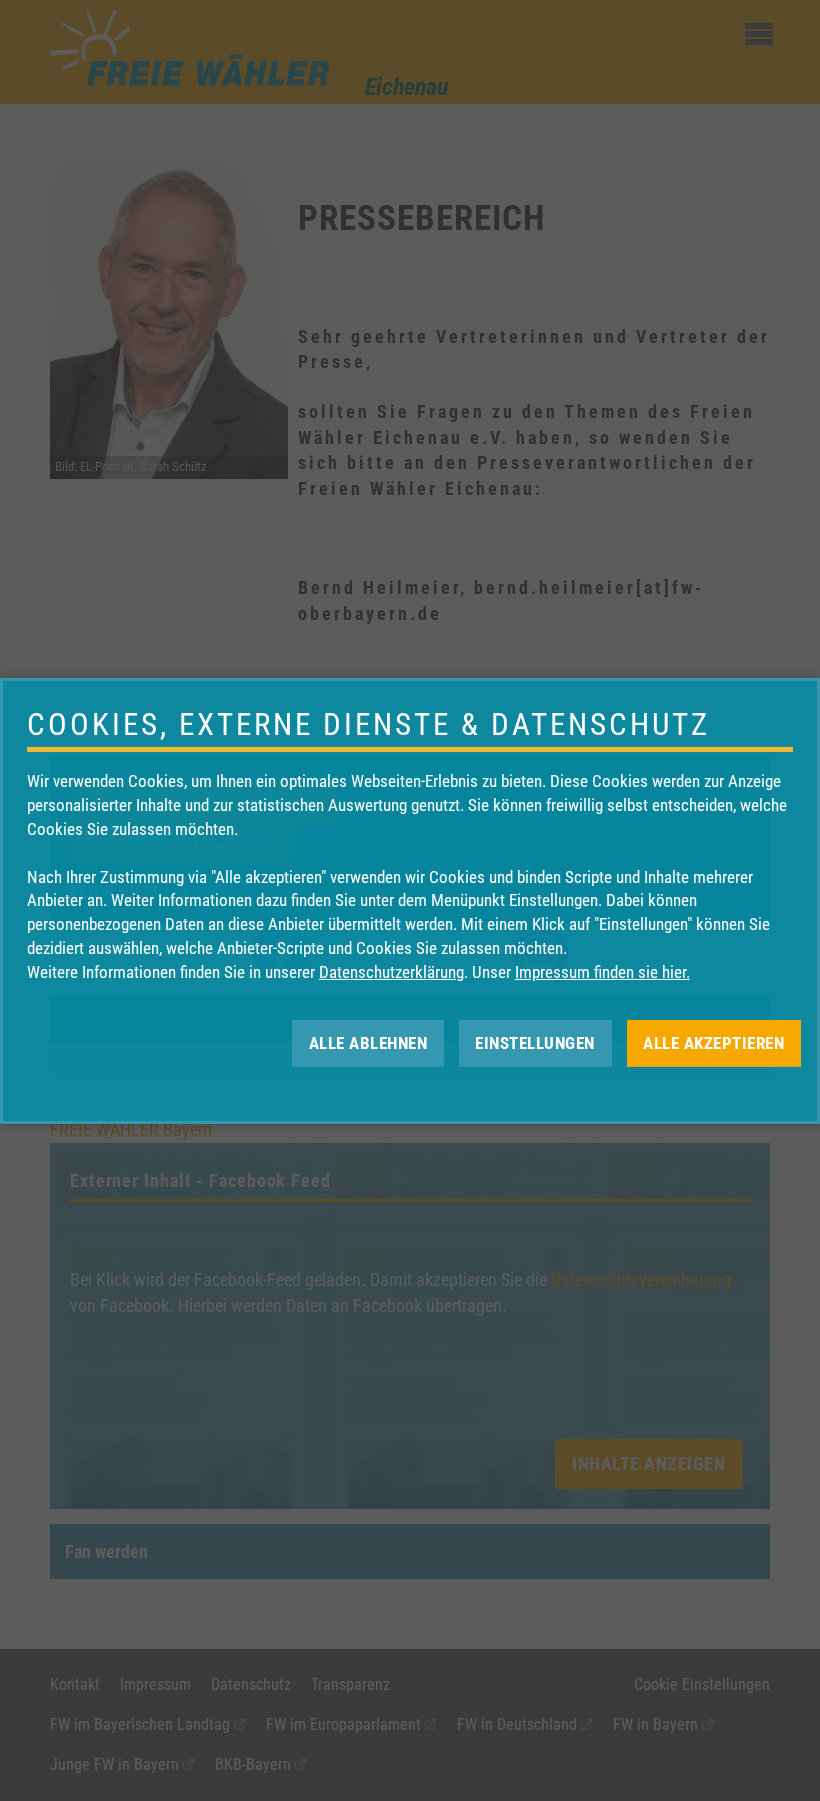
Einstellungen (535, 1042)
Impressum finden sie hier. (602, 972)
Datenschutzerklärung (391, 972)
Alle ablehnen (368, 1042)
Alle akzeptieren (713, 1042)
